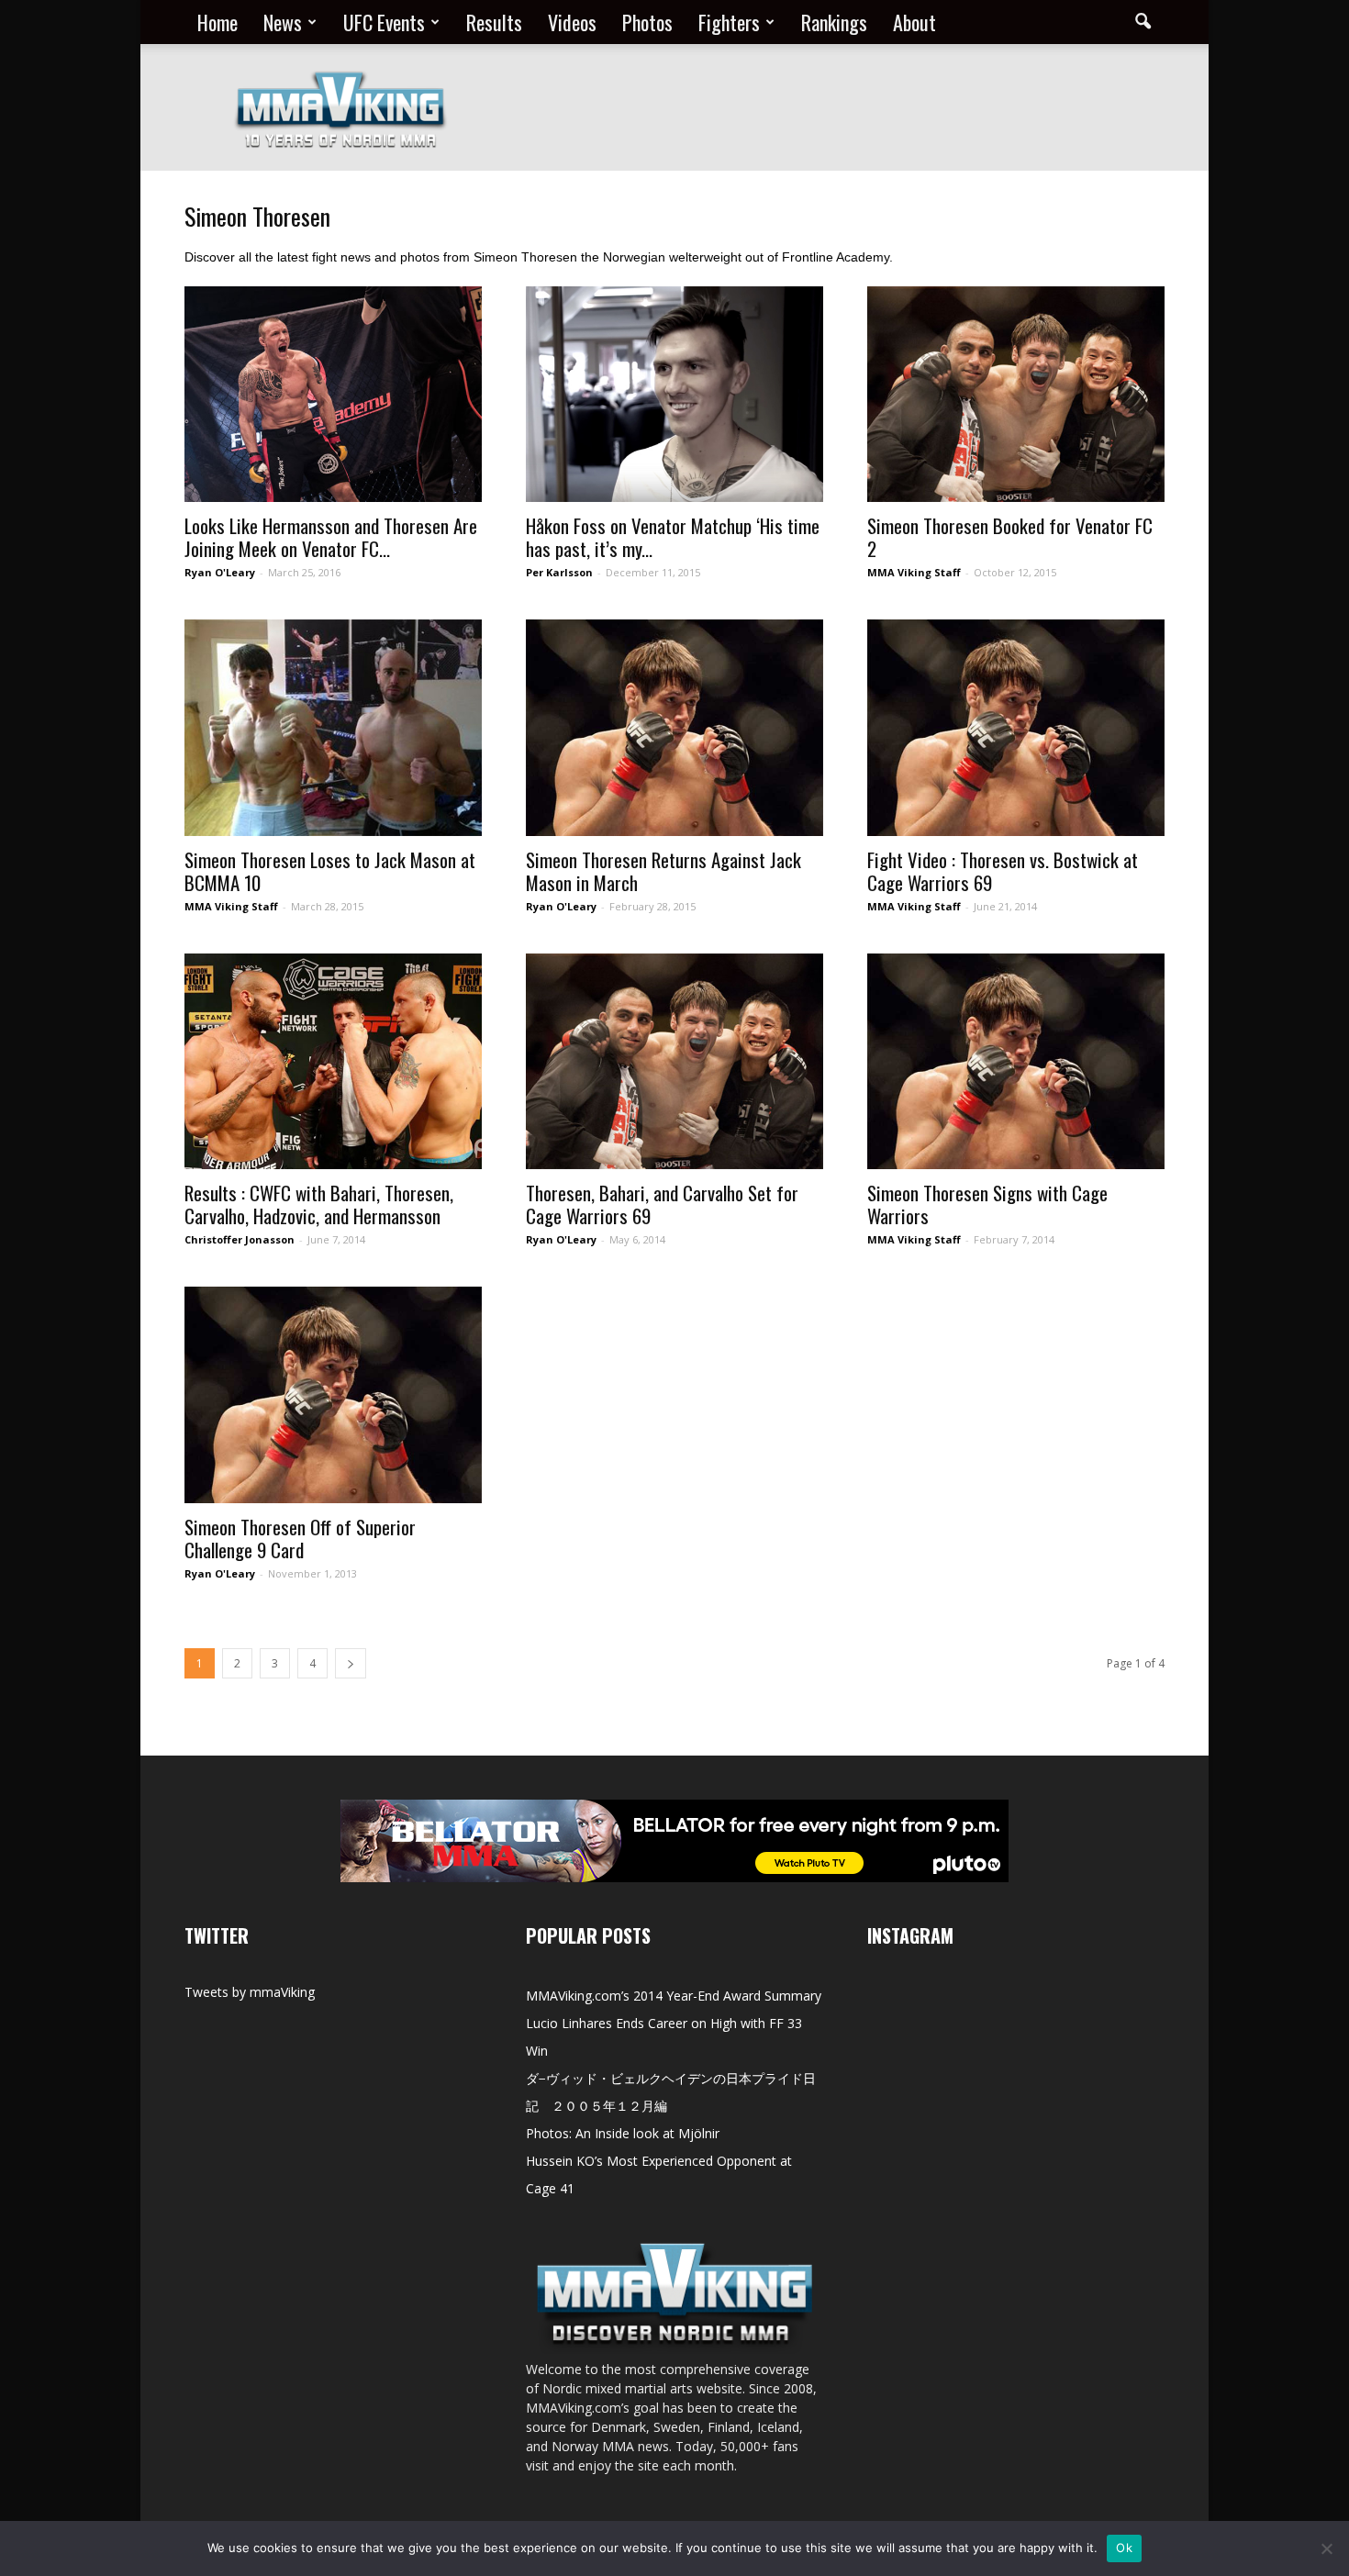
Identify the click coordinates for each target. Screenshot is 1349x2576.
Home (217, 22)
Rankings (834, 22)
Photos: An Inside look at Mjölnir (623, 2133)
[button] (1143, 22)
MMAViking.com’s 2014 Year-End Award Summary (674, 1996)
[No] (1326, 2548)
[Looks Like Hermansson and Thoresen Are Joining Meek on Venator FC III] (333, 394)
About (914, 22)
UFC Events (384, 22)
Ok (1124, 2548)
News (283, 22)
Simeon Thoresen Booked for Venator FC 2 (1010, 537)
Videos (572, 22)
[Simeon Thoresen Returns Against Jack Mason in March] (674, 727)
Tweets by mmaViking (250, 1992)
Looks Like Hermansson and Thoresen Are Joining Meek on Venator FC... (331, 537)
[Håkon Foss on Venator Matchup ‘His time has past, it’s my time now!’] (674, 394)
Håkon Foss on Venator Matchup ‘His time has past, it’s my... (673, 537)
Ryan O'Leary (220, 572)
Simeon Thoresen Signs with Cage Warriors (987, 1204)
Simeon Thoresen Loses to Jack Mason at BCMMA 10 (330, 871)
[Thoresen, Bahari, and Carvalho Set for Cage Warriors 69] (674, 1061)
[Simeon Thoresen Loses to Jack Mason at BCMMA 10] (333, 727)
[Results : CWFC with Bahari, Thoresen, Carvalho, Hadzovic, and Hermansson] (333, 1061)
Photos (647, 22)
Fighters (729, 22)
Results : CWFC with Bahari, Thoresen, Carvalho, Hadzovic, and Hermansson (319, 1204)
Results (494, 22)
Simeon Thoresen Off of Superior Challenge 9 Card (300, 1538)
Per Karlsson (559, 572)
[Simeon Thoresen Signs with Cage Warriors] (1016, 1061)
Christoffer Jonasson (240, 1239)
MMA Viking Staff (914, 572)
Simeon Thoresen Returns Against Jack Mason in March (663, 871)
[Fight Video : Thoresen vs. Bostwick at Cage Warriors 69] (1016, 727)
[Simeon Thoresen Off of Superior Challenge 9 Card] (333, 1394)
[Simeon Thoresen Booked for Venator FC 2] (1016, 394)
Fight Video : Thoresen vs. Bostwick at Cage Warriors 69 (1003, 871)
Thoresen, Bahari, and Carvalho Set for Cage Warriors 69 (662, 1204)
